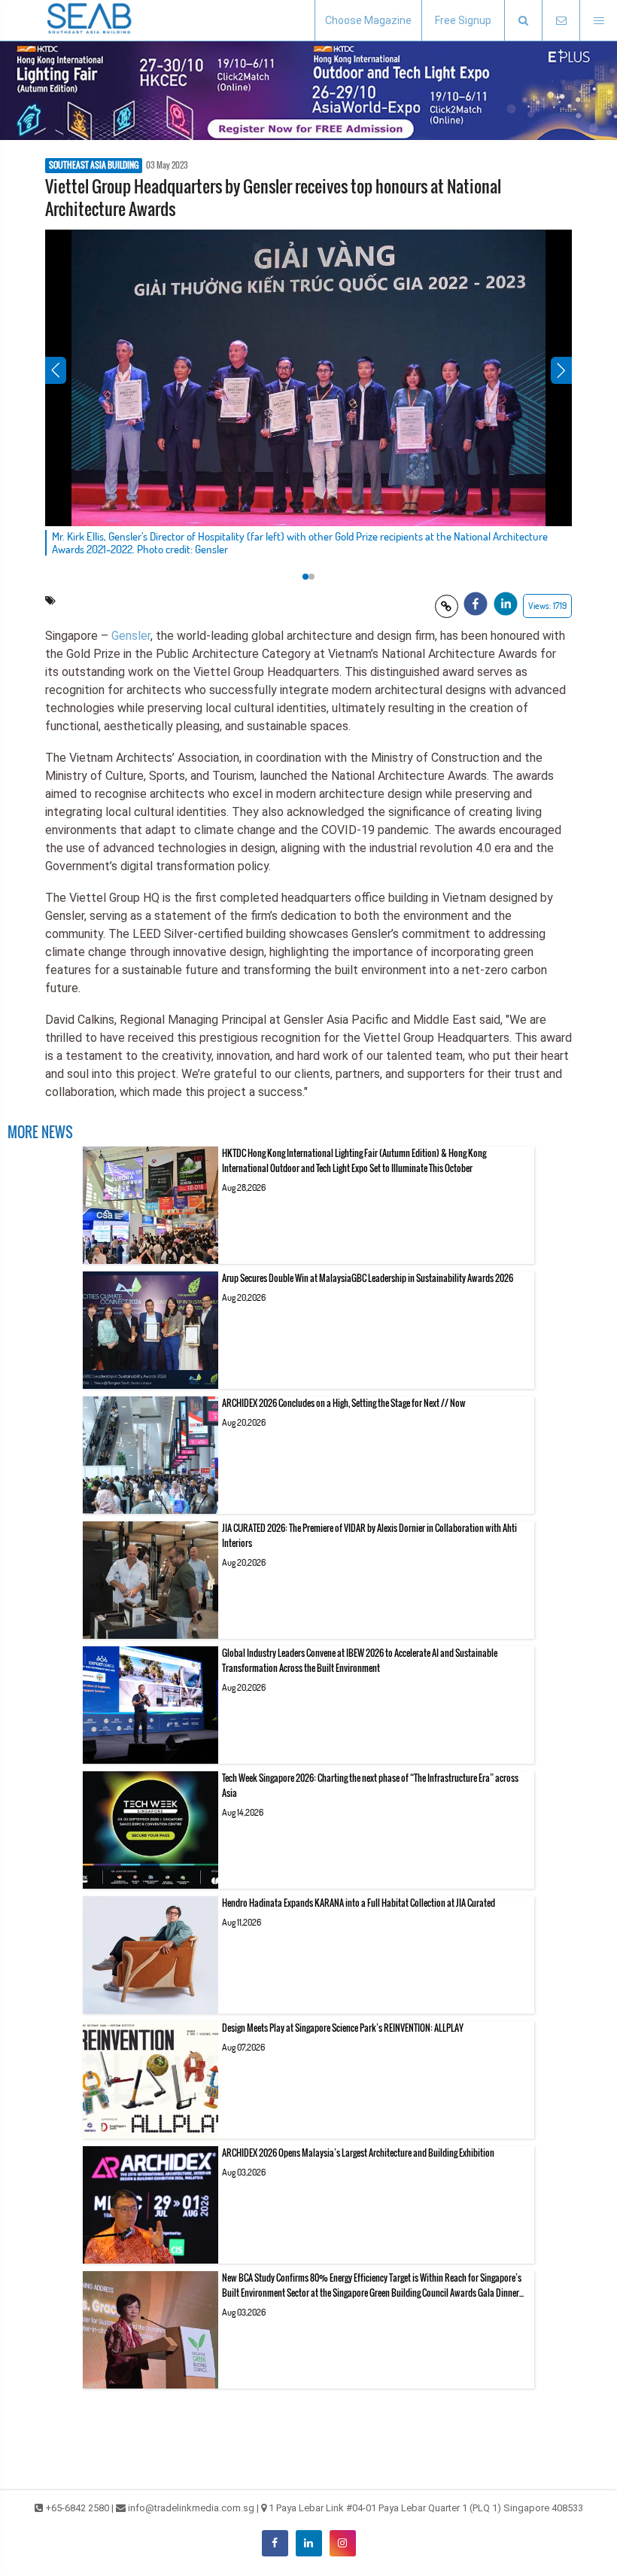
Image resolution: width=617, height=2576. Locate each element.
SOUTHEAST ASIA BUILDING (94, 166)
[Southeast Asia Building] (90, 20)
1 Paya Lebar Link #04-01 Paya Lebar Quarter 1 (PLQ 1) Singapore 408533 (426, 2508)
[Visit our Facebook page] (275, 2543)
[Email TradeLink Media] (561, 21)
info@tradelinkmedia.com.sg (191, 2508)
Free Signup (463, 20)
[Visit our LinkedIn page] (309, 2543)
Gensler (131, 636)
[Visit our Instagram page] (343, 2543)
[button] (523, 21)
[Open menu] (598, 21)
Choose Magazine (368, 20)
